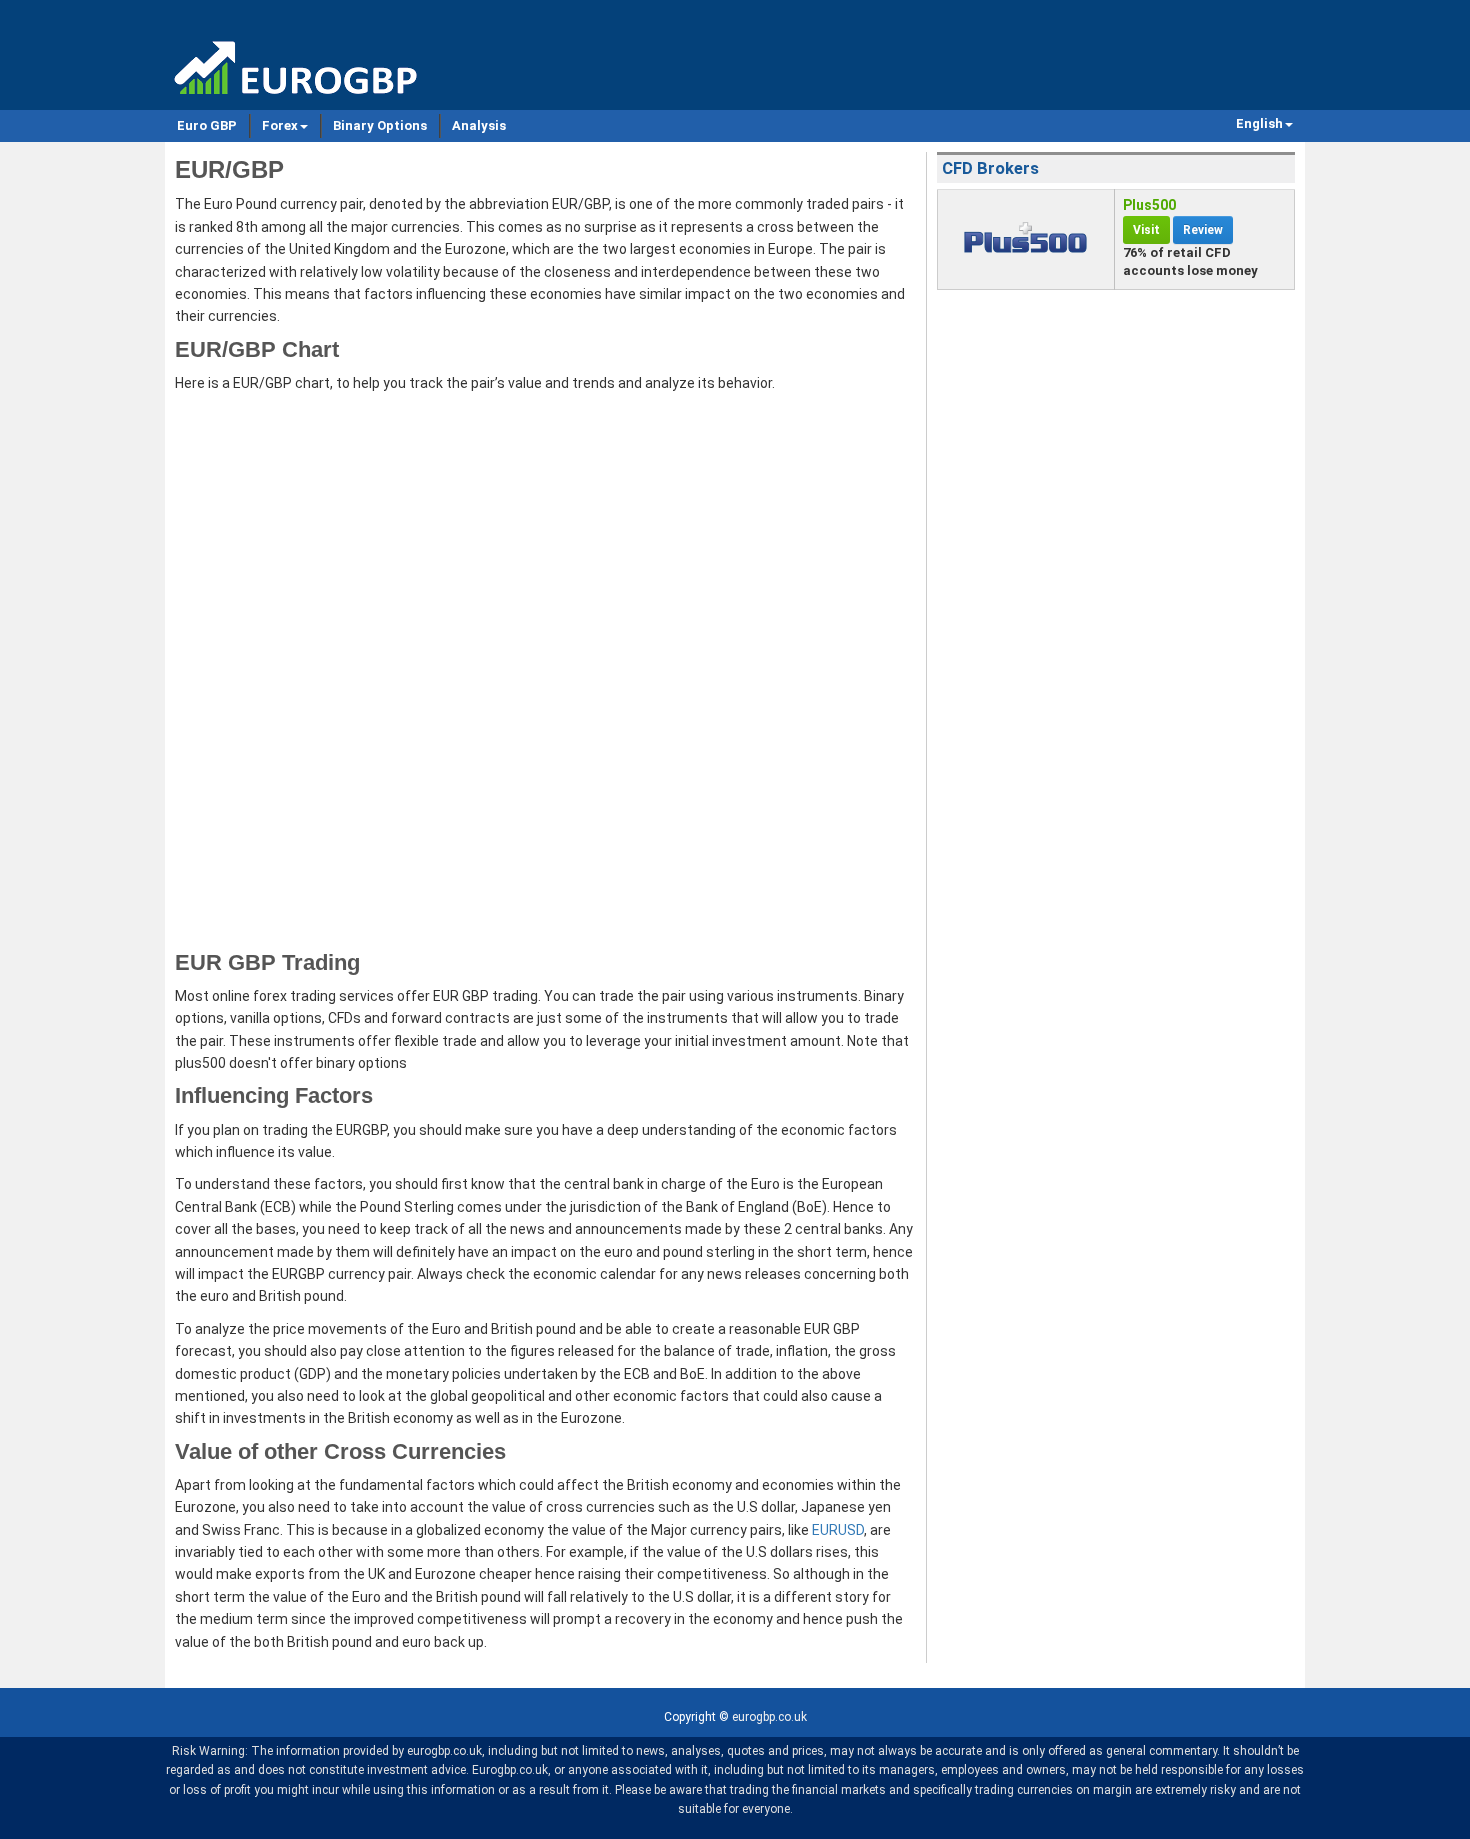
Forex (280, 125)
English (1259, 123)
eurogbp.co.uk (769, 1717)
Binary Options (380, 125)
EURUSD (838, 1530)
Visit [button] (1146, 230)
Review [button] (1203, 230)
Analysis (479, 125)
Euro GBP (207, 125)
